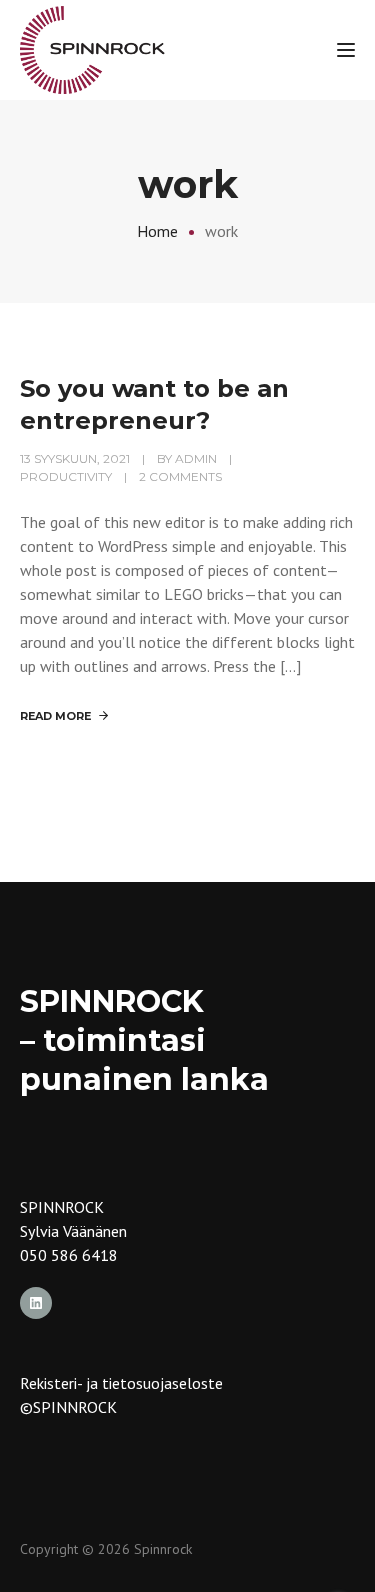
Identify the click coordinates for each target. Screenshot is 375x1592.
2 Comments (180, 476)
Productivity (66, 476)
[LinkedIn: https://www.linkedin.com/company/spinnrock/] (36, 1303)
